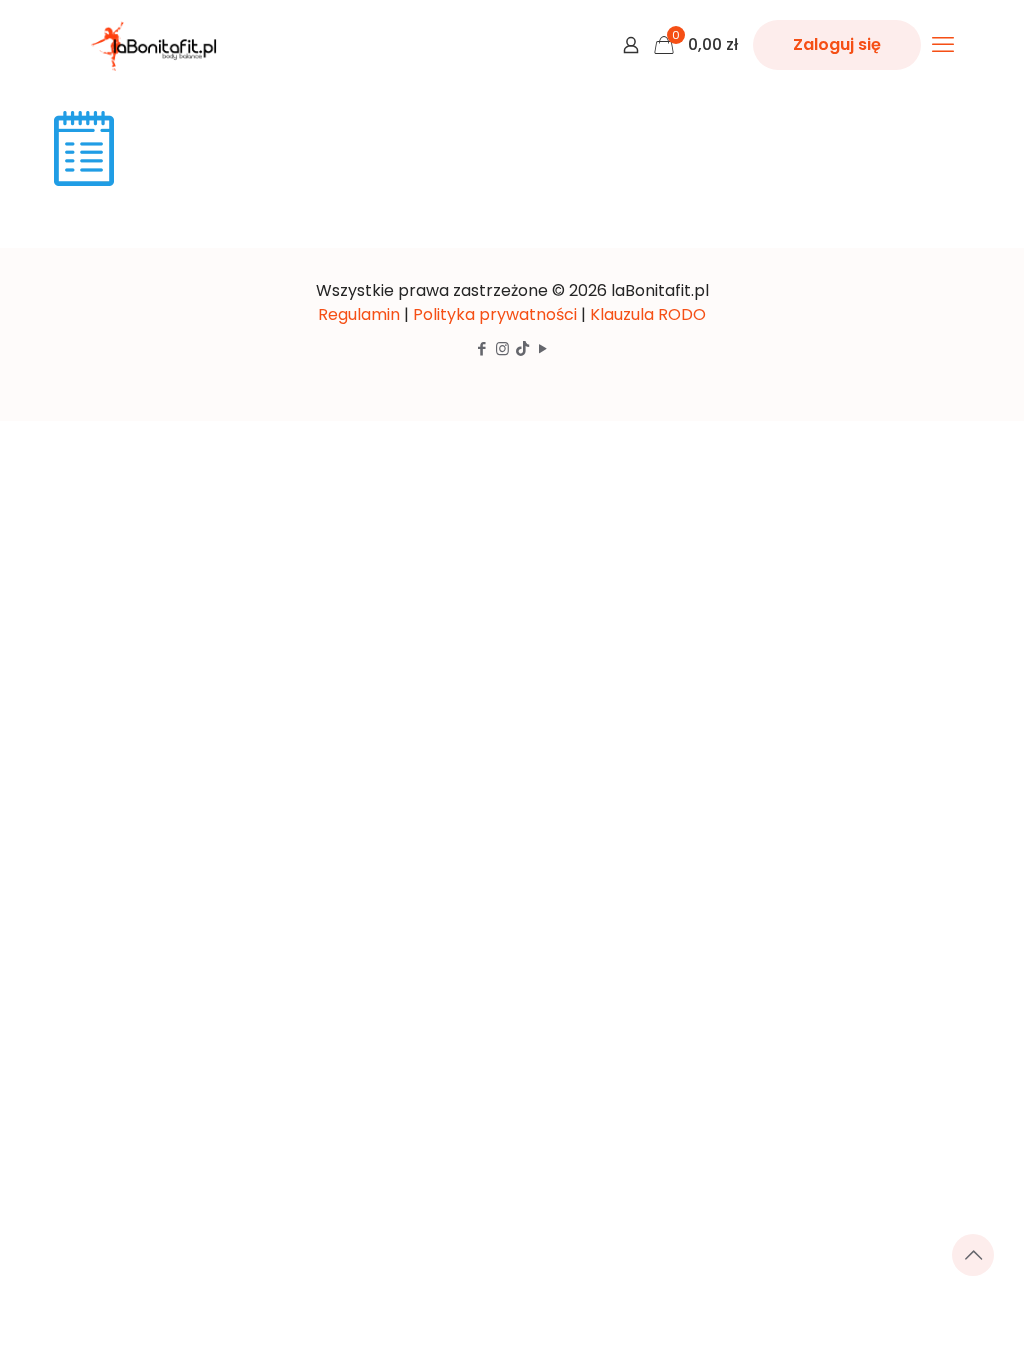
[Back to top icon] (973, 1255)
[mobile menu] (943, 45)
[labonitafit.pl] (158, 45)
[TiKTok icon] (522, 348)
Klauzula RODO (648, 314)
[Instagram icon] (502, 348)
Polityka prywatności (495, 314)
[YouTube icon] (542, 348)
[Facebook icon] (481, 348)
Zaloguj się (837, 44)
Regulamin (359, 314)
